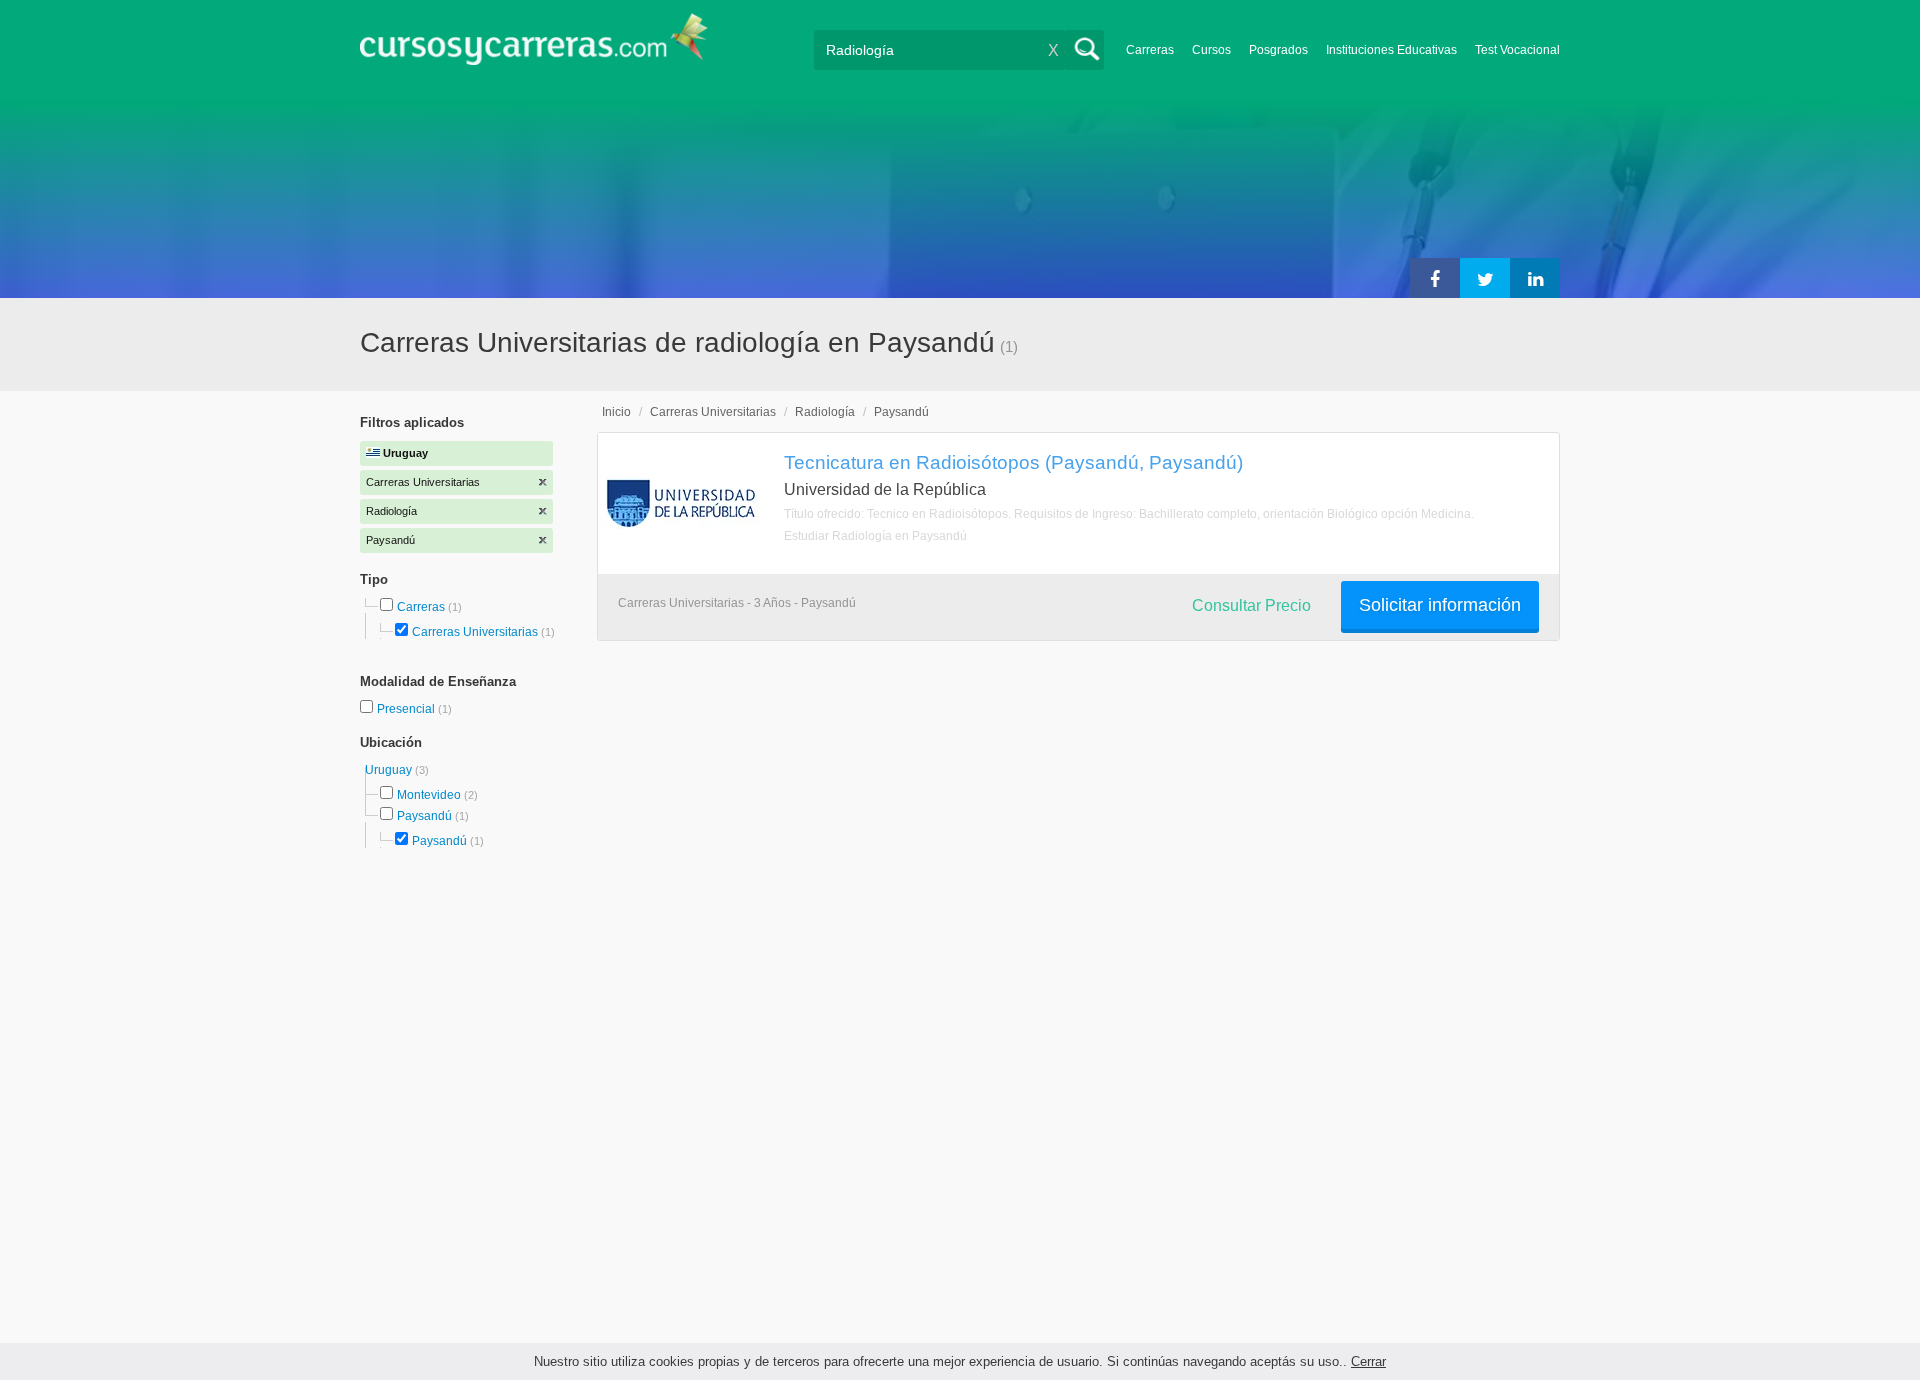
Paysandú (424, 816)
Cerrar (1368, 1361)
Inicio (616, 412)
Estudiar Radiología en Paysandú (875, 536)
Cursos (1211, 50)
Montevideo (429, 795)
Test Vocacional (1517, 50)
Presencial (407, 709)
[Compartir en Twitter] (1485, 278)
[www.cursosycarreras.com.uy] (534, 45)
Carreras (1150, 50)
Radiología (825, 412)
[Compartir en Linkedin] (1535, 278)
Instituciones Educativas (1391, 50)
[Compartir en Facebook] (1435, 278)
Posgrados (1278, 50)
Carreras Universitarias (475, 632)
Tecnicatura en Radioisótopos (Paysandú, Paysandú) (1013, 462)
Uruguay (390, 770)
